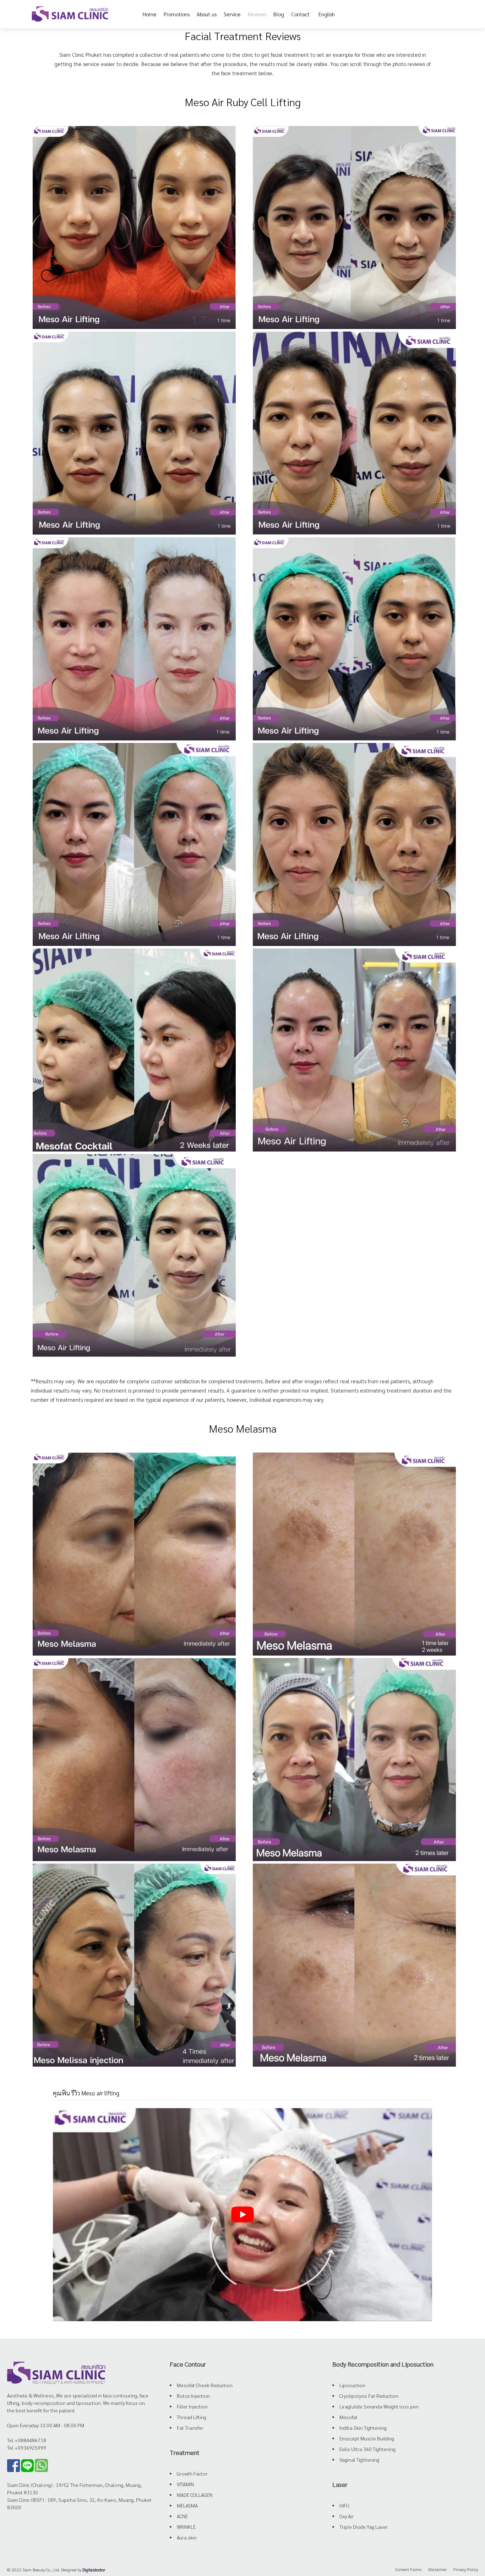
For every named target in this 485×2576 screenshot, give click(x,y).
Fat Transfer (190, 2428)
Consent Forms (408, 2569)
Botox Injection (193, 2396)
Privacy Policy (466, 2569)
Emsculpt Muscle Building (367, 2438)
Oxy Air (347, 2516)
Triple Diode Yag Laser (364, 2527)
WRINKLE (186, 2527)
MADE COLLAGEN (195, 2495)
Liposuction (352, 2385)
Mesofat (348, 2417)
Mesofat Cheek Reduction (205, 2385)
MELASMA (187, 2505)
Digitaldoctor (94, 2570)
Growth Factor (192, 2473)
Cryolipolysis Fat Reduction (369, 2396)
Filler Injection (192, 2406)
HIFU (344, 2505)
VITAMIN (185, 2484)
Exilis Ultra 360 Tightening (367, 2449)
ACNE (182, 2516)
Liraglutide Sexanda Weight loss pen (379, 2406)
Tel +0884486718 (27, 2440)
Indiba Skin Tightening (363, 2428)
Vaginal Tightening (359, 2460)
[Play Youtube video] (243, 2215)
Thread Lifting (192, 2417)
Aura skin (187, 2537)
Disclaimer (437, 2569)
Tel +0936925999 (27, 2448)
